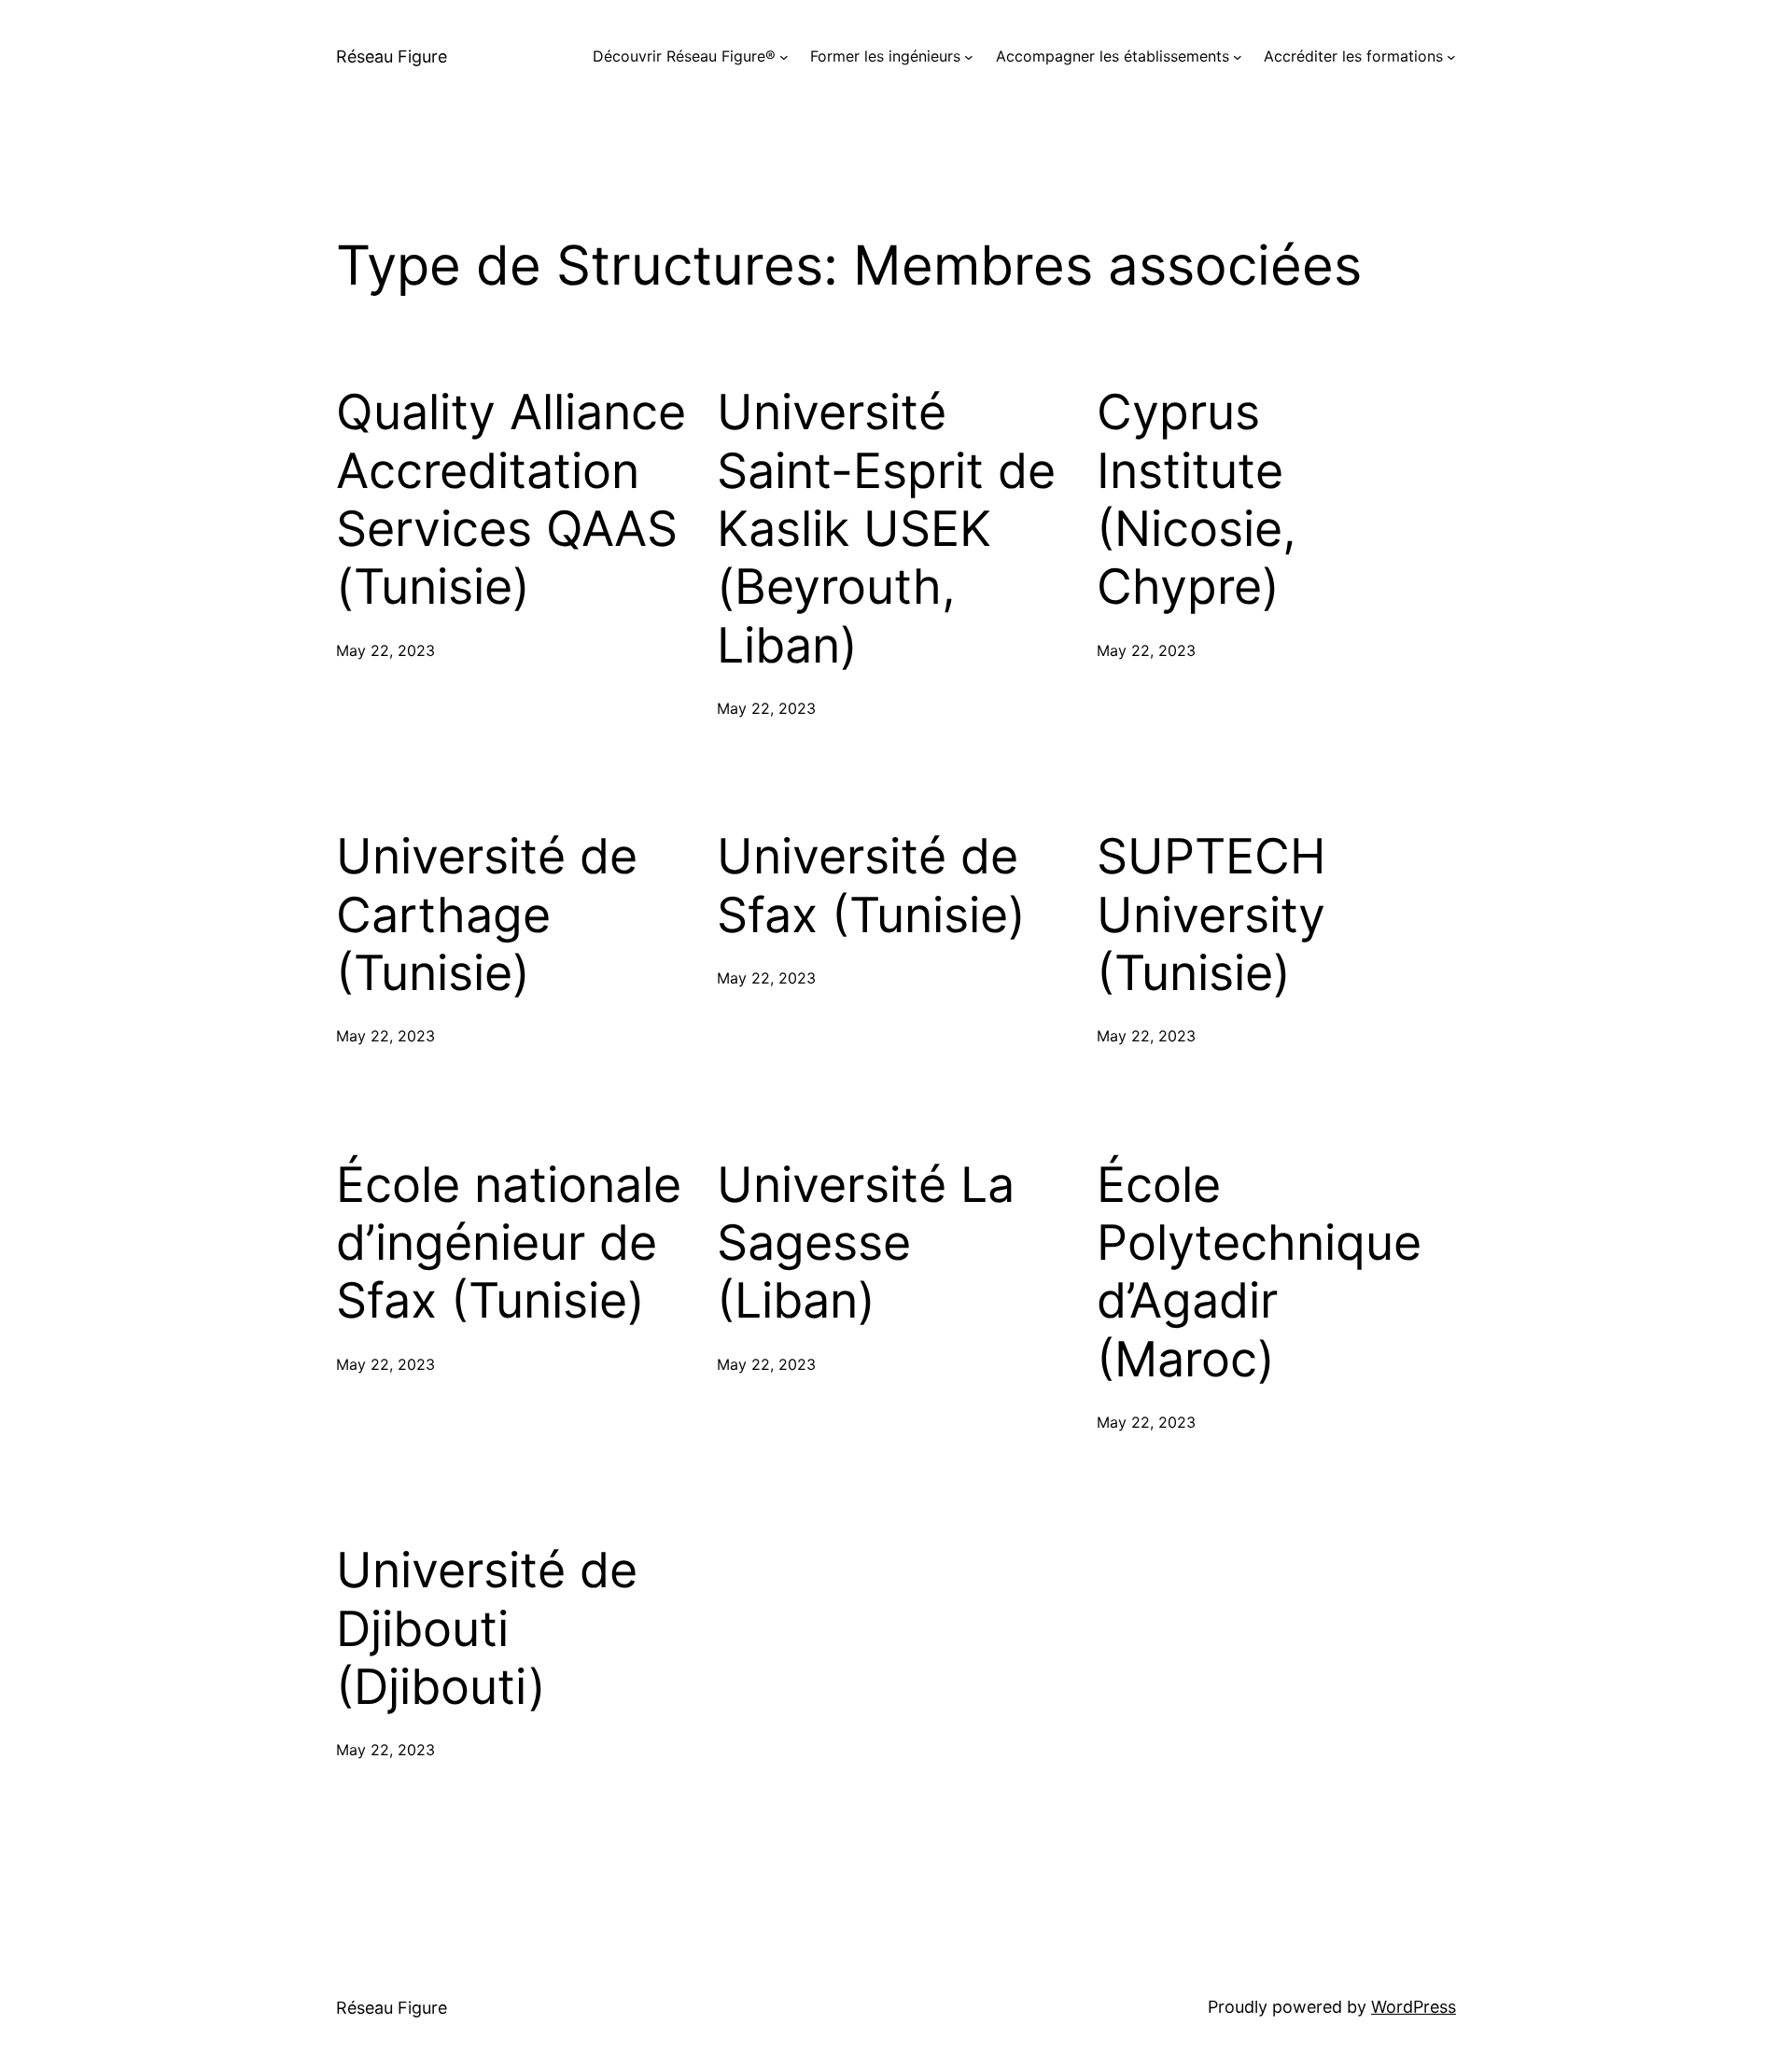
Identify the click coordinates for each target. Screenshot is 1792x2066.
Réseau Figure (392, 56)
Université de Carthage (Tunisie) (487, 915)
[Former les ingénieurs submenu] (969, 57)
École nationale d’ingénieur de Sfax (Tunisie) (509, 1243)
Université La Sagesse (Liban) (866, 1243)
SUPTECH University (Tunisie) (1211, 915)
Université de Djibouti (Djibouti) (487, 1629)
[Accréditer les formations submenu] (1451, 57)
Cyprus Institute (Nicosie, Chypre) (1197, 500)
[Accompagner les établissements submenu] (1238, 57)
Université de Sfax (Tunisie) (871, 886)
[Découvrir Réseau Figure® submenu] (784, 57)
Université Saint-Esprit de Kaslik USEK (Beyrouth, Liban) (886, 529)
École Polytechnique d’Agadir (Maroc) (1259, 1272)
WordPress (1414, 2007)
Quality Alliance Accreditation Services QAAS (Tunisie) (511, 500)
